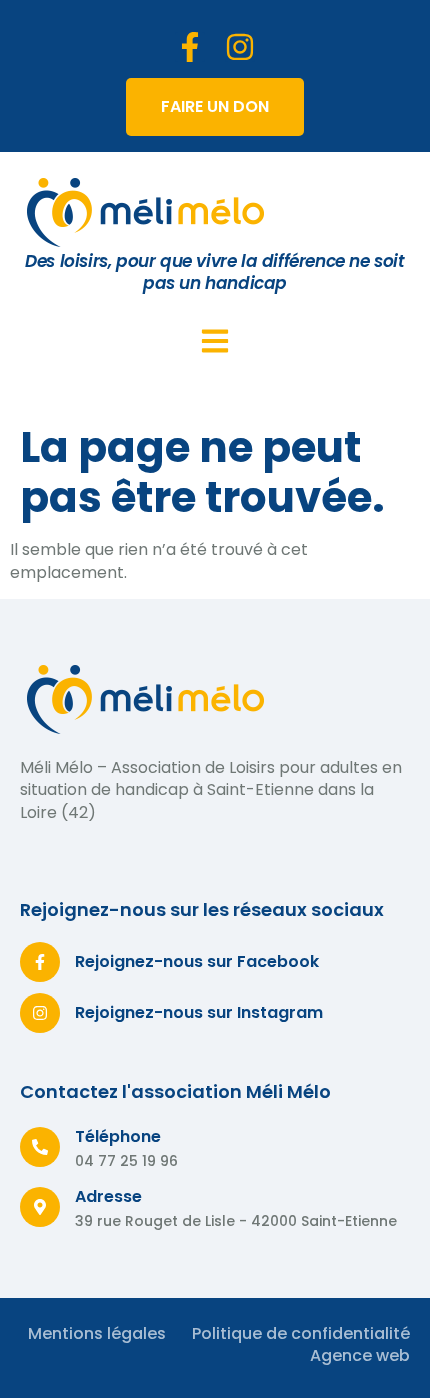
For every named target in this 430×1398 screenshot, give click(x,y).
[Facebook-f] (190, 47)
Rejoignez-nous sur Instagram (199, 1012)
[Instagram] (240, 47)
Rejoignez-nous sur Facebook (197, 961)
